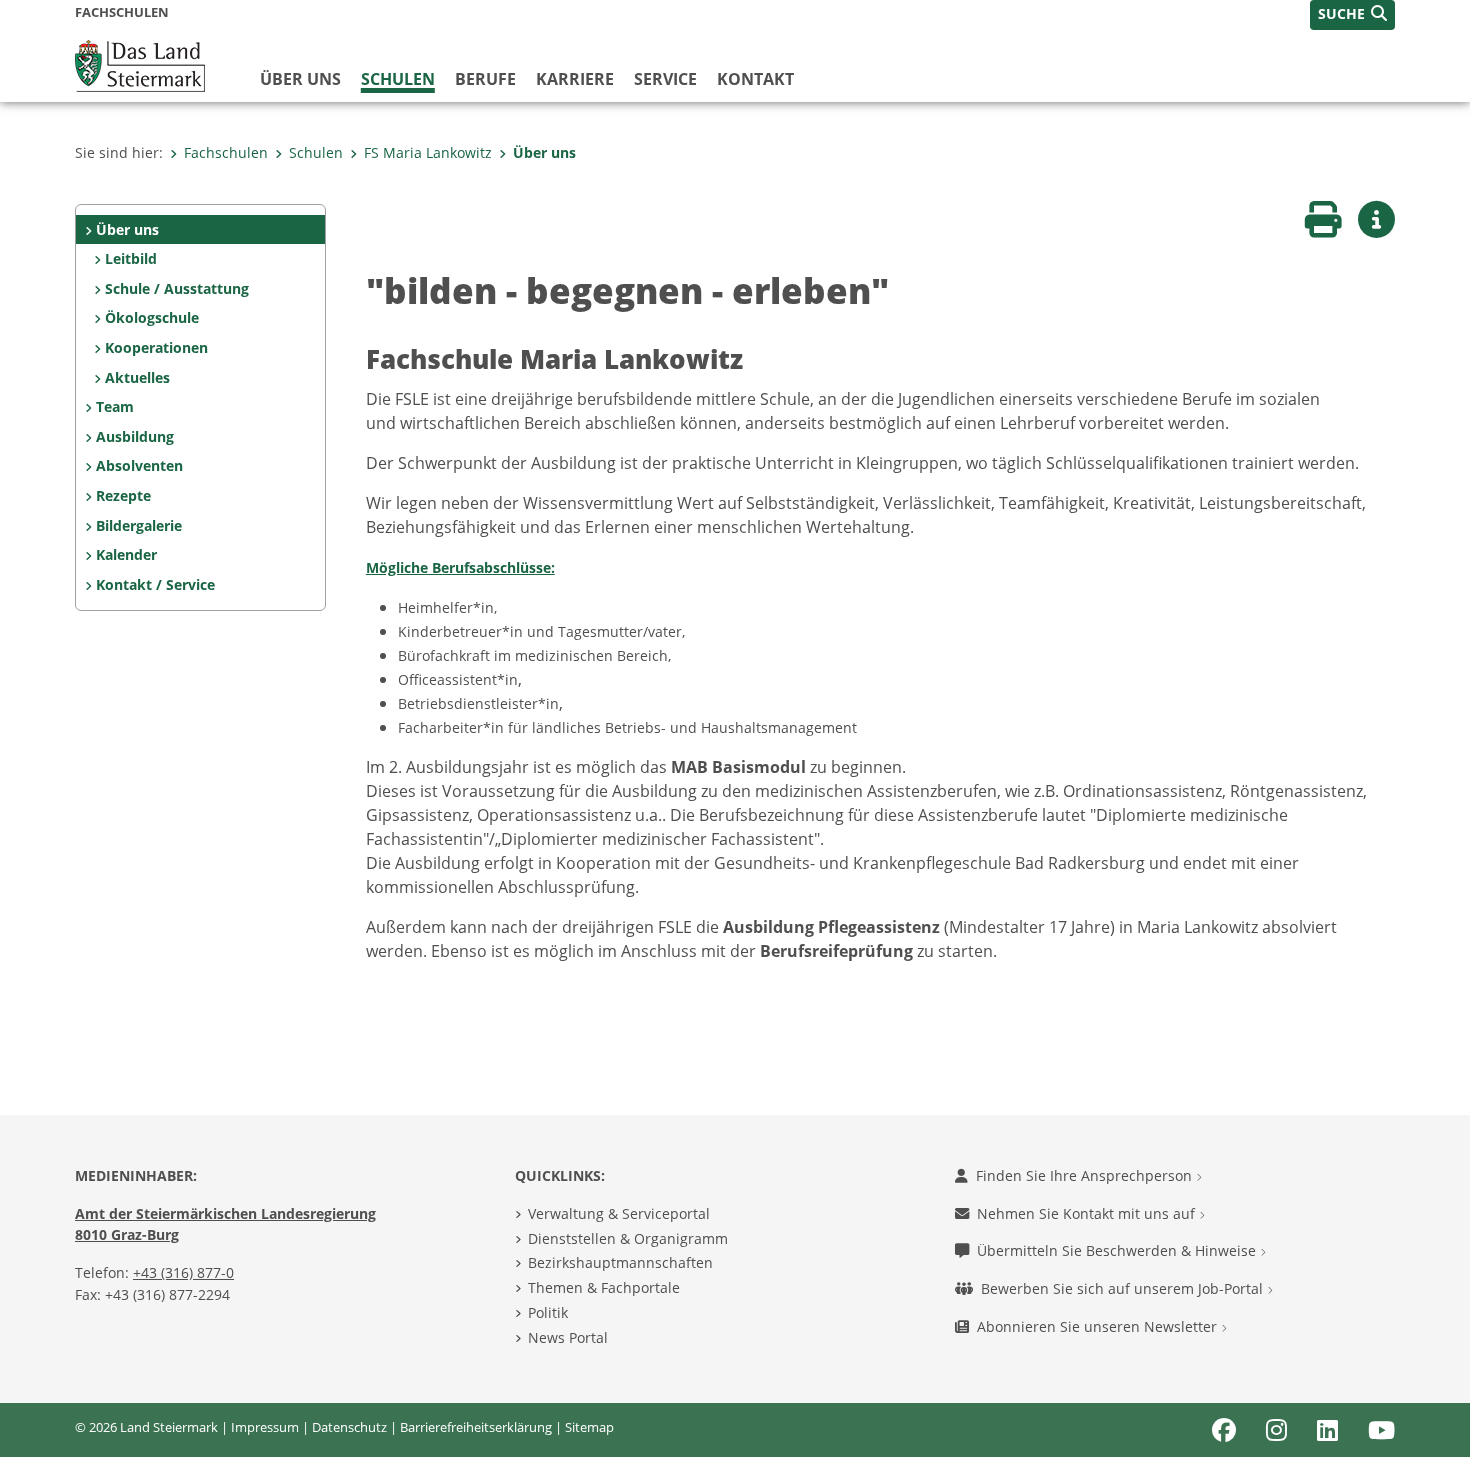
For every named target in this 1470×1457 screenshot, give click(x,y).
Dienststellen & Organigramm (628, 1238)
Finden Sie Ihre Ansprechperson (1086, 1175)
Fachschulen (226, 152)
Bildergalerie (139, 525)
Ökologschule (152, 317)
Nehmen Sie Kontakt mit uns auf (1088, 1213)
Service (665, 79)
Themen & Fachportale (604, 1287)
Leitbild (131, 258)
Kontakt (755, 79)
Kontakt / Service (155, 584)
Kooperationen (156, 347)
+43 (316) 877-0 (183, 1272)
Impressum (265, 1427)
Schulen (398, 79)
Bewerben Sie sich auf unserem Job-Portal (1124, 1288)
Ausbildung (135, 436)
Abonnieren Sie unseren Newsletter (1099, 1326)
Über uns (300, 79)
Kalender (126, 554)
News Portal (568, 1337)
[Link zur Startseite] (140, 64)
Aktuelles (137, 377)
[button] (1352, 15)
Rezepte (123, 495)
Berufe (485, 79)
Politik (548, 1312)
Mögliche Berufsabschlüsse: (460, 567)
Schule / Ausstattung (177, 288)
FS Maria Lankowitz (428, 152)
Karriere (575, 79)
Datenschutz (349, 1427)
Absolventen (139, 465)
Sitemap (589, 1427)
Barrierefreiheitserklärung (476, 1427)
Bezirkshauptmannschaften (620, 1262)
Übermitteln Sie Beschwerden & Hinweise (1118, 1250)
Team (115, 406)
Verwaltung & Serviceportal (619, 1213)
